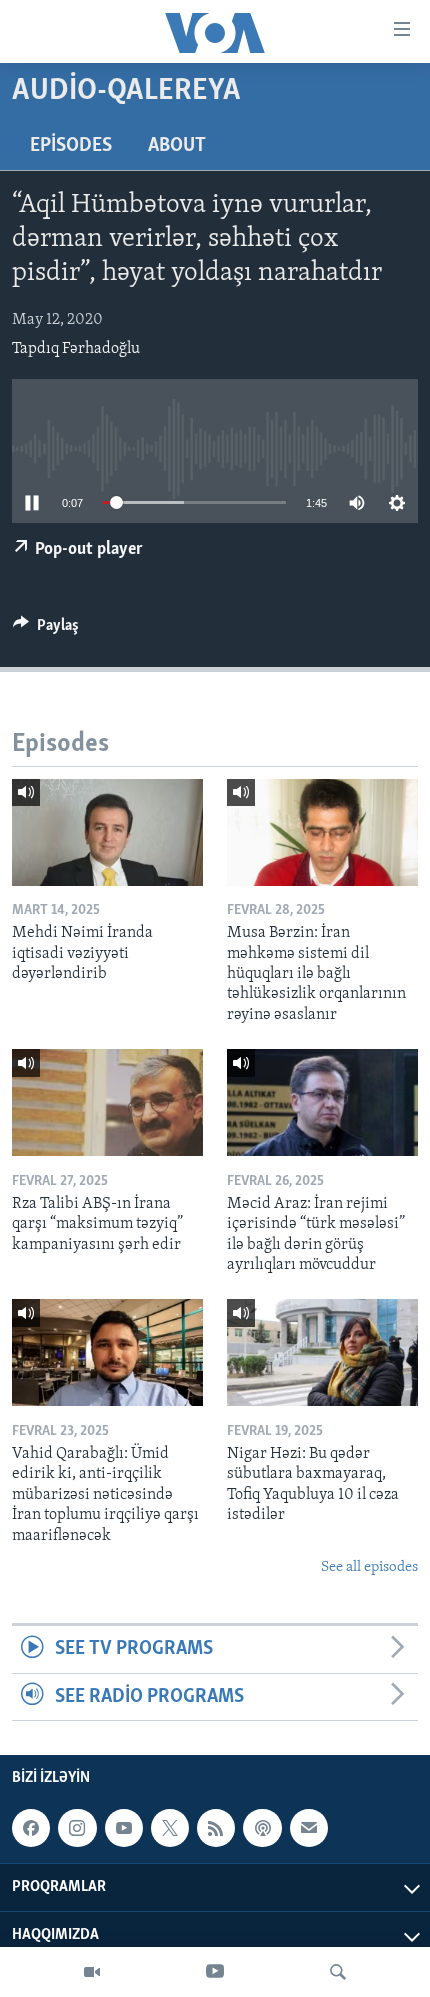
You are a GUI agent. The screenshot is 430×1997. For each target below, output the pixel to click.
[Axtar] (338, 1972)
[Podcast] (262, 1828)
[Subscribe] (309, 1828)
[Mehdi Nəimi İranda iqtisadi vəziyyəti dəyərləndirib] (107, 832)
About (177, 146)
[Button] (46, 630)
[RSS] (216, 1828)
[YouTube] (215, 1972)
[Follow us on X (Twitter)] (170, 1828)
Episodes (71, 146)
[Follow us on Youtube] (124, 1828)
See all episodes (369, 1567)
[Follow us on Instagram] (77, 1828)
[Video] (92, 1972)
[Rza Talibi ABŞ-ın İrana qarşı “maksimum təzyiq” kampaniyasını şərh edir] (107, 1102)
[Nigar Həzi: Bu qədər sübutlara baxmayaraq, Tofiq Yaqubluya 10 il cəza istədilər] (322, 1352)
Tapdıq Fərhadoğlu (76, 349)
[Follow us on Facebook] (31, 1828)
